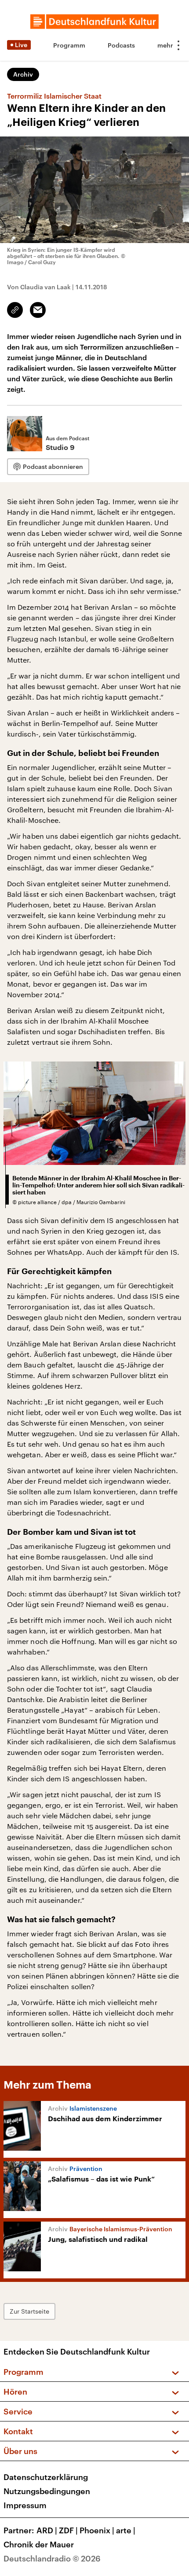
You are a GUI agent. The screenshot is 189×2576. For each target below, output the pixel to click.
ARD (47, 2530)
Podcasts (121, 45)
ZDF (68, 2530)
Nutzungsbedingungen (47, 2491)
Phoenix (97, 2530)
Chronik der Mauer (39, 2544)
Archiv (23, 74)
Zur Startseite (29, 2311)
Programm (69, 45)
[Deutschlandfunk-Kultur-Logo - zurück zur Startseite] (94, 22)
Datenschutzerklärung (46, 2477)
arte (126, 2530)
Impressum (25, 2505)
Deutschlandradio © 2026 (52, 2558)
